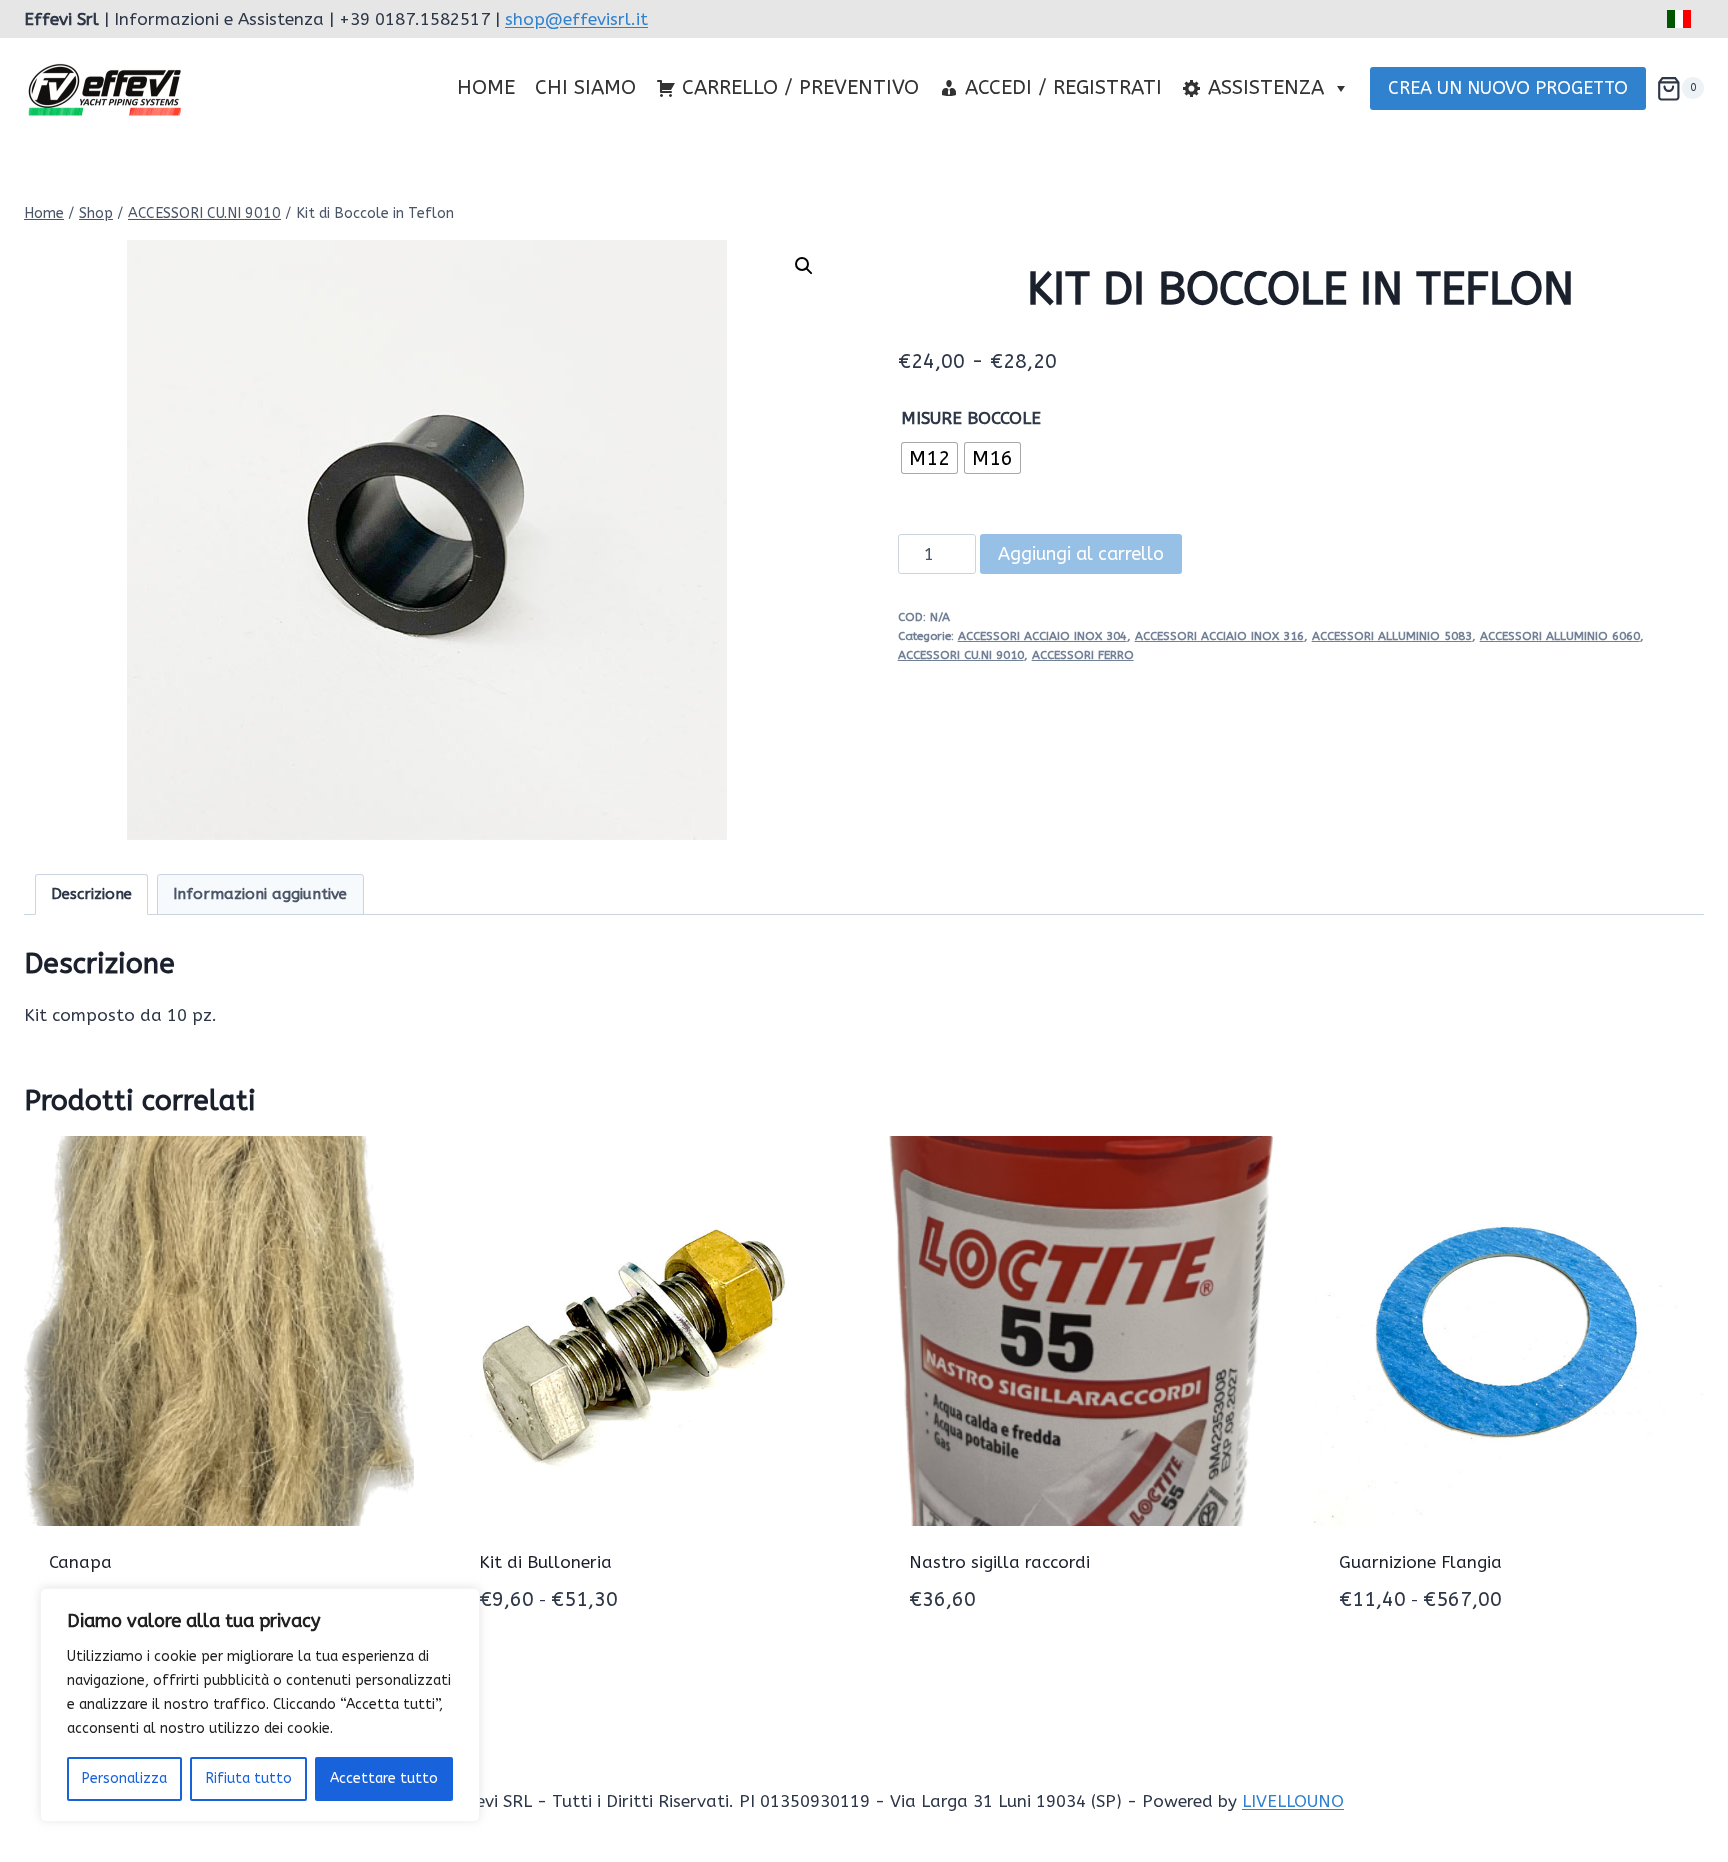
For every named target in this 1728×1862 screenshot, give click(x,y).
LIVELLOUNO (1293, 1801)
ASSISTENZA (1266, 87)
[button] (804, 266)
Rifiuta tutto (249, 1778)
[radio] (929, 458)
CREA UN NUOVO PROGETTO (1508, 88)
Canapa (80, 1562)
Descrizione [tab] (91, 894)
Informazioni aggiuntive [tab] (260, 894)
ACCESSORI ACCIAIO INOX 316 (1219, 636)
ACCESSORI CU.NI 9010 (961, 655)
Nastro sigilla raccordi (999, 1562)
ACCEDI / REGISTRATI (1063, 87)
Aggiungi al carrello (1081, 554)
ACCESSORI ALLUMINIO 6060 (1560, 636)
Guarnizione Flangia (1420, 1562)
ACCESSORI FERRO (1083, 655)
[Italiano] (1680, 19)
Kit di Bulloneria (545, 1562)
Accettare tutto (384, 1778)
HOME (486, 87)
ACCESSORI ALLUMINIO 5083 (1392, 636)
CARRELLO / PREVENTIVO (800, 87)
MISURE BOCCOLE (971, 418)
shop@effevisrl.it (576, 19)
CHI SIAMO (585, 87)
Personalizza (124, 1778)
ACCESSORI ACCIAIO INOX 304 (1042, 636)
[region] (260, 1705)
